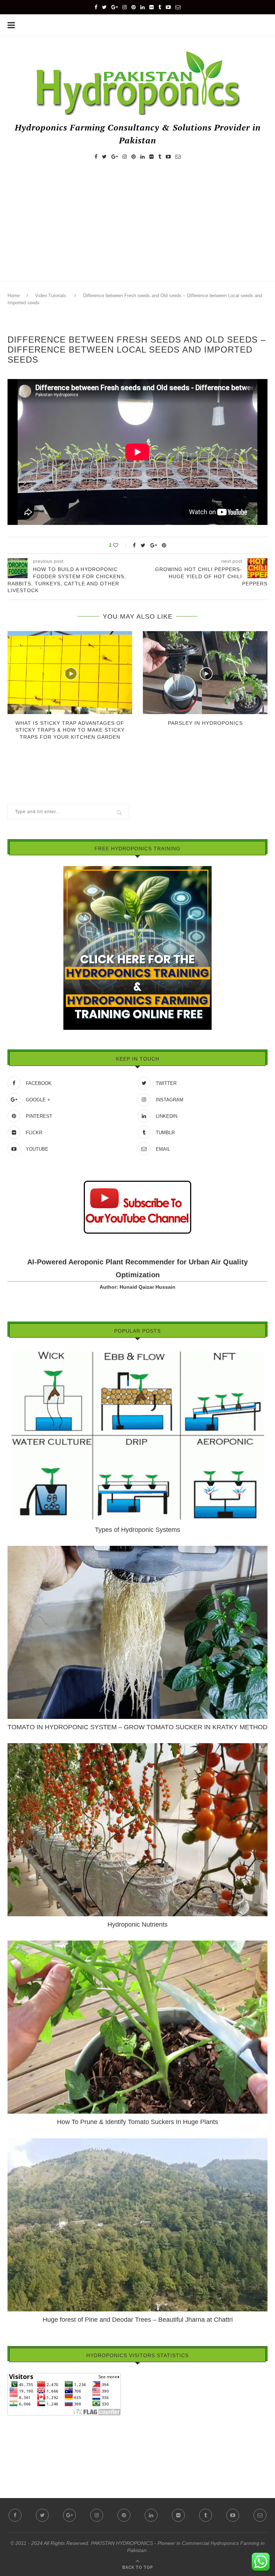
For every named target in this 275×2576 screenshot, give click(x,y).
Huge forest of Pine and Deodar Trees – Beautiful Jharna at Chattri (138, 2320)
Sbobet (16, 2461)
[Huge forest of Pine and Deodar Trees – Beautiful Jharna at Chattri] (137, 2142)
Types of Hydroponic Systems (137, 1530)
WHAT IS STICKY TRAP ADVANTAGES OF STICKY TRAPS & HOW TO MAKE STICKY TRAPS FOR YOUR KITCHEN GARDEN (70, 730)
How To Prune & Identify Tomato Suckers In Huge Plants (137, 2122)
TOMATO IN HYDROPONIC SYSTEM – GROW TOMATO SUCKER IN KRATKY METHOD (137, 1727)
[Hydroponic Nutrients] (137, 1746)
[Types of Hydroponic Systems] (137, 1352)
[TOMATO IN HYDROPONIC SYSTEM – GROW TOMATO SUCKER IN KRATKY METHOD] (137, 1549)
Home (14, 296)
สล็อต (14, 2430)
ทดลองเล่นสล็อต (26, 2450)
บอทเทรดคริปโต (25, 2420)
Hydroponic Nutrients (137, 1924)
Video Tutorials (51, 296)
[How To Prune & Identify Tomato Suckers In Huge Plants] (137, 1944)
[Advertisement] (137, 227)
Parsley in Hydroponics (205, 723)
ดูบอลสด (17, 2440)
